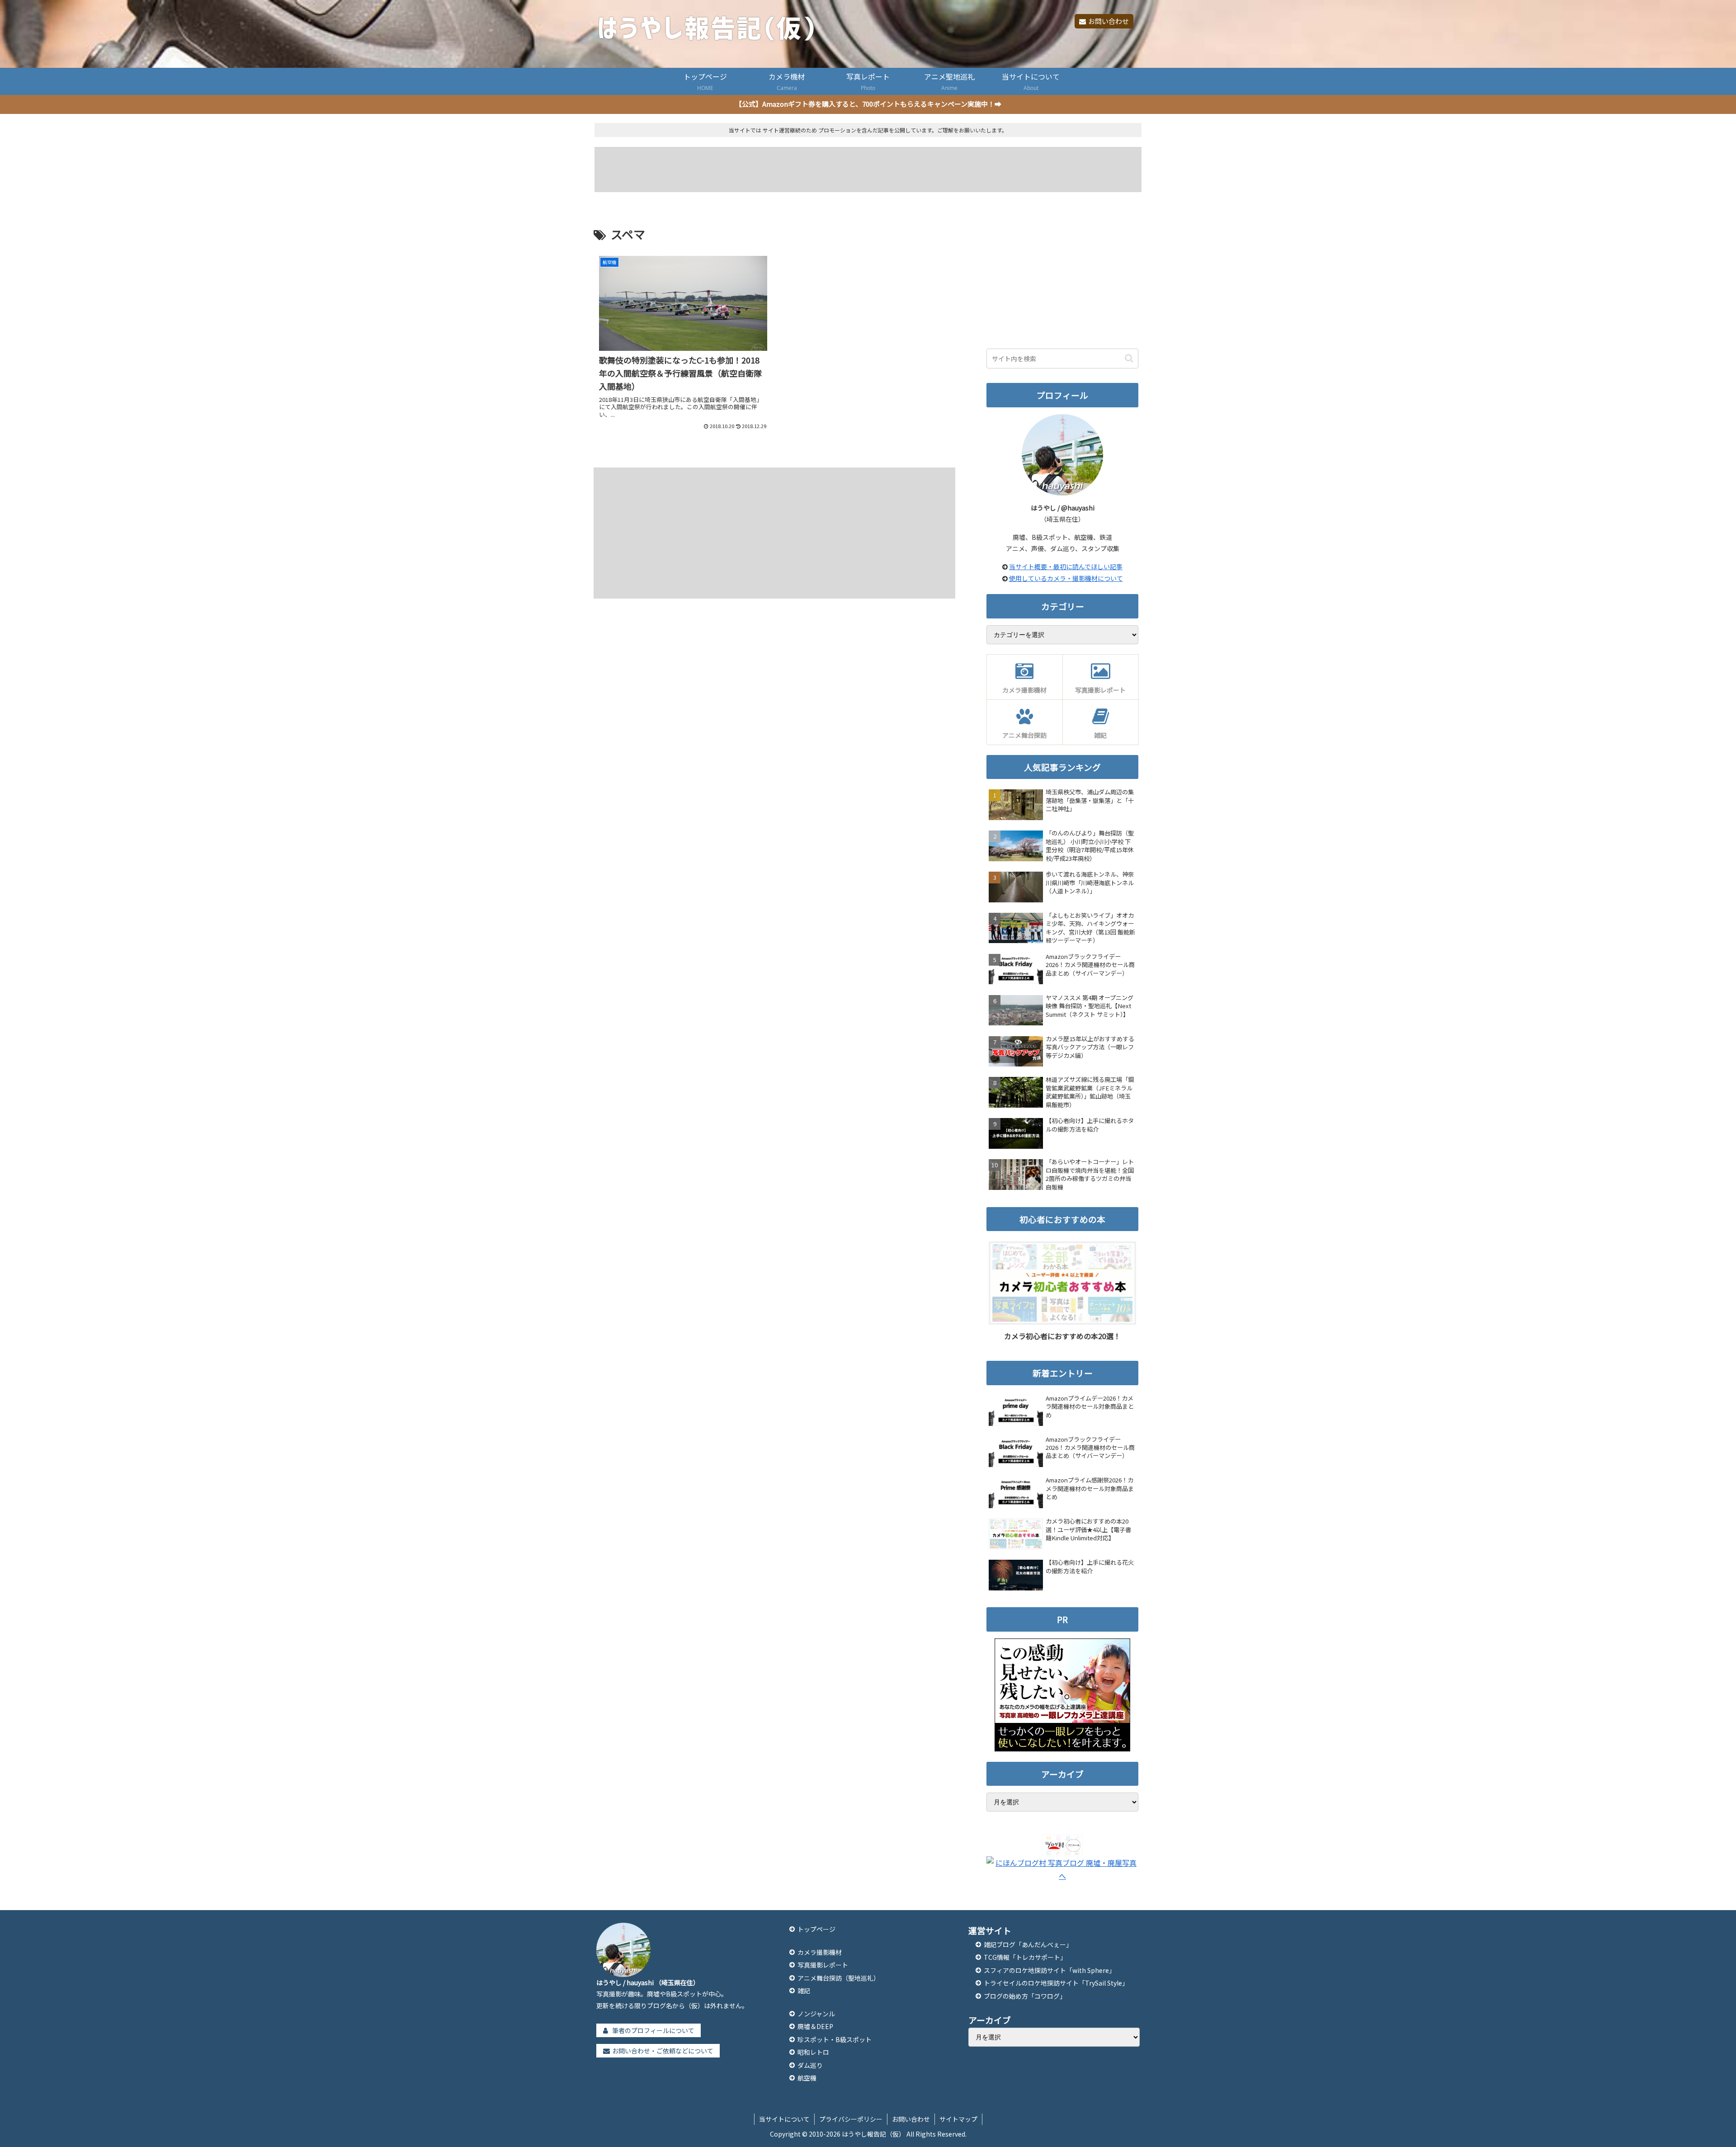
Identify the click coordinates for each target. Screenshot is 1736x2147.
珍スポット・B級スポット (835, 2039)
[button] (1129, 358)
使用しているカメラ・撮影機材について (1066, 578)
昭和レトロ (813, 2052)
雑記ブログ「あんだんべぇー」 (1028, 1944)
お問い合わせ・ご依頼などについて (663, 2051)
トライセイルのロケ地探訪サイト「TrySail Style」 (1056, 1983)
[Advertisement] (868, 170)
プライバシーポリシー (851, 2119)
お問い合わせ (1109, 21)
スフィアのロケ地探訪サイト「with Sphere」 (1050, 1970)
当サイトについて (784, 2119)
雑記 (804, 1991)
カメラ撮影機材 (820, 1952)
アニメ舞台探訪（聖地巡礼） (839, 1978)
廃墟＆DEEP (815, 2026)
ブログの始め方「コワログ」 (1025, 1996)
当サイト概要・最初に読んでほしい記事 (1066, 566)
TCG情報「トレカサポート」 (1025, 1957)
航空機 (807, 2078)
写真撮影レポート (823, 1965)
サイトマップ (958, 2119)
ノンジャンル (816, 2014)
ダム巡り (810, 2065)
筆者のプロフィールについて (653, 2030)
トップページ (816, 1929)
